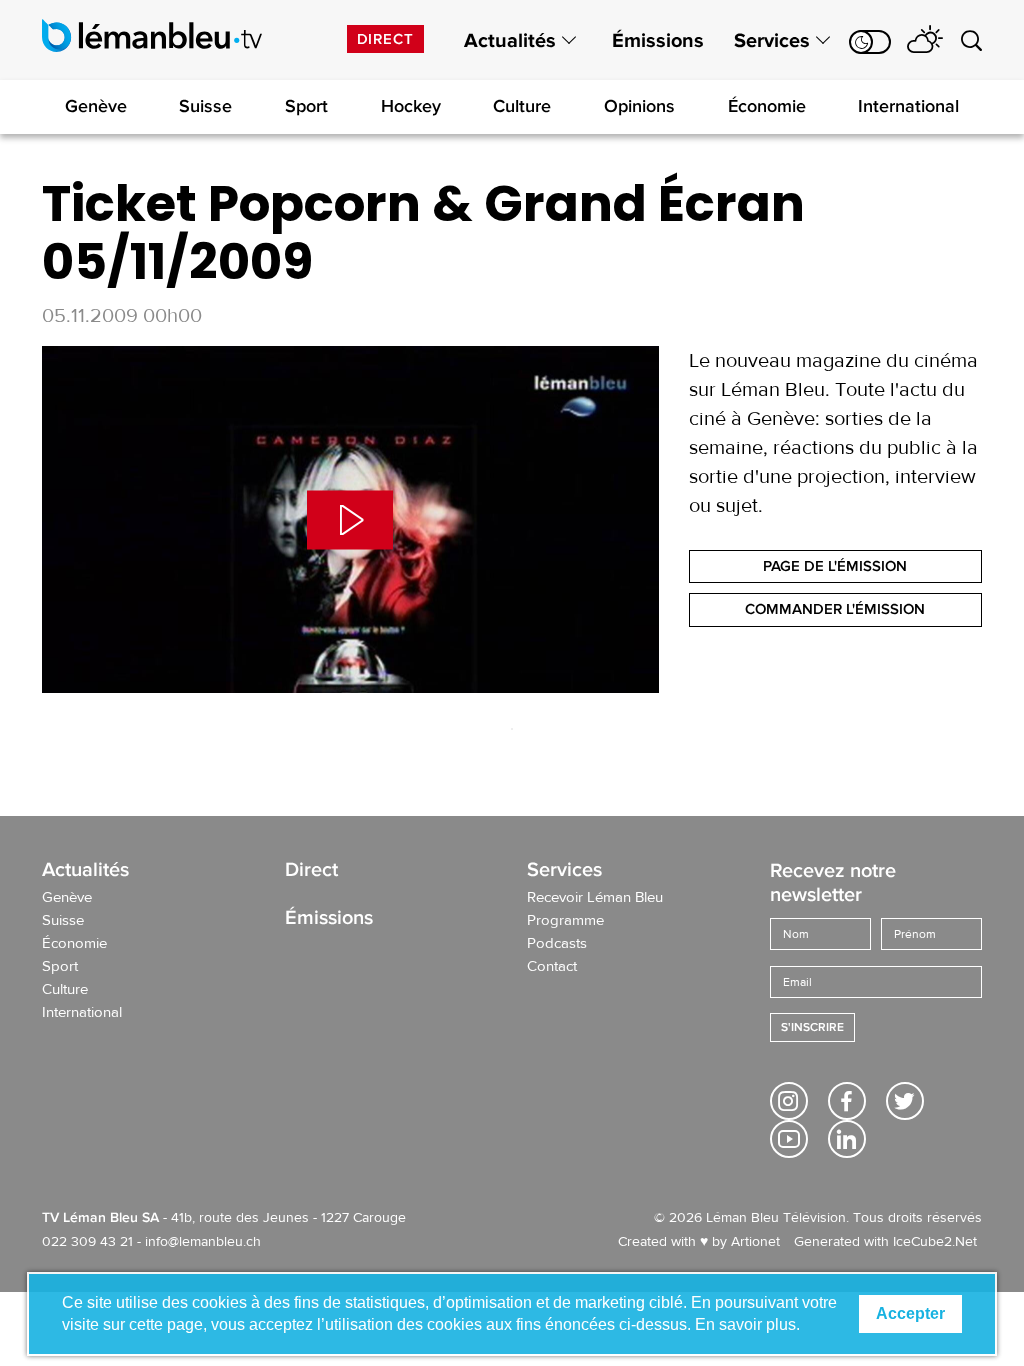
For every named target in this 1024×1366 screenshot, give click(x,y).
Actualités (510, 41)
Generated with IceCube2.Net (885, 1242)
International (908, 106)
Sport (306, 106)
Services (772, 41)
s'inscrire (812, 1027)
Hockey (411, 106)
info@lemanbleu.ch (203, 1242)
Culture (522, 106)
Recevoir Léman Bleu (595, 898)
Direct (385, 39)
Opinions (639, 106)
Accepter (910, 1313)
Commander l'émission (835, 609)
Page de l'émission (835, 566)
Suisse (205, 106)
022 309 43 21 (87, 1242)
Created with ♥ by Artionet (699, 1242)
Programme (565, 921)
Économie (767, 106)
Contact (552, 967)
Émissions (658, 41)
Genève (96, 106)
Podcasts (557, 944)
